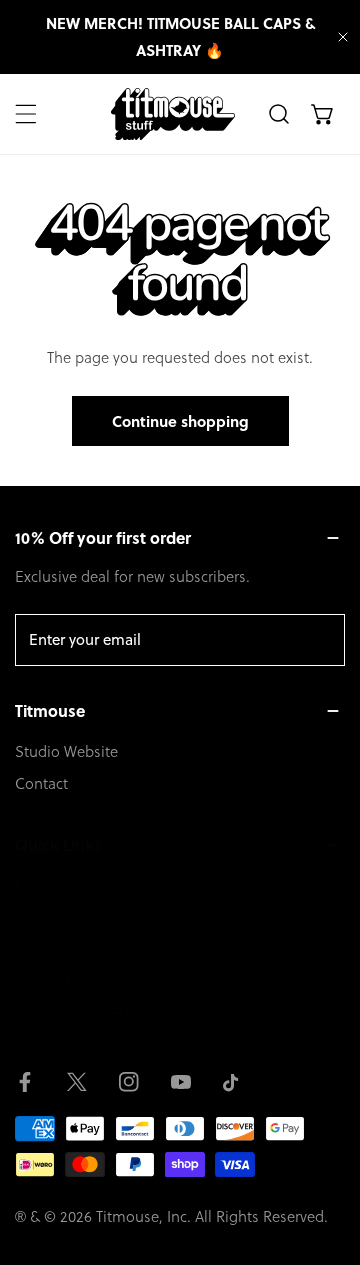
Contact (41, 783)
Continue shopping (180, 421)
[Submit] (319, 639)
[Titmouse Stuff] (173, 114)
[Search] (279, 114)
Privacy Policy (60, 981)
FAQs (33, 885)
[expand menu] (26, 114)
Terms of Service (70, 949)
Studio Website (66, 751)
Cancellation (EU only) (91, 1013)
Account (42, 917)
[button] (323, 114)
